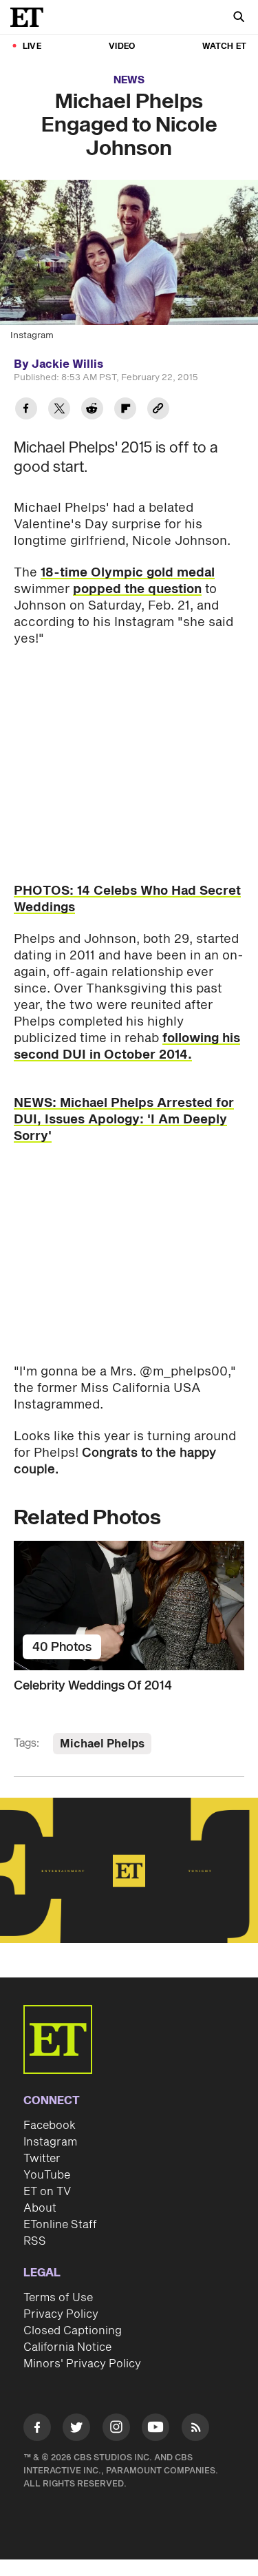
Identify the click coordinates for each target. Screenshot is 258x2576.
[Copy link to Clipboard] (158, 410)
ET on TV (47, 2192)
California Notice (67, 2347)
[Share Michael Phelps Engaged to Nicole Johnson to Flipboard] (125, 410)
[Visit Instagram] (116, 2430)
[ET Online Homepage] (31, 17)
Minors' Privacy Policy (82, 2364)
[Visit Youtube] (155, 2427)
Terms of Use (58, 2298)
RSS (35, 2241)
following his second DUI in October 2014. (127, 1047)
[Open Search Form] (239, 18)
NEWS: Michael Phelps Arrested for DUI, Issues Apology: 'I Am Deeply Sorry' (124, 1120)
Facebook (50, 2126)
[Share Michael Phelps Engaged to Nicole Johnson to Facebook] (26, 410)
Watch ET (224, 46)
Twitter (42, 2159)
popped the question (137, 589)
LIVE (32, 46)
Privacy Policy (61, 2314)
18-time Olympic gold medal (128, 573)
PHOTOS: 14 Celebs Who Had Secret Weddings (127, 899)
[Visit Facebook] (37, 2430)
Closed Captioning (73, 2331)
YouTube (47, 2175)
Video (122, 46)
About (40, 2208)
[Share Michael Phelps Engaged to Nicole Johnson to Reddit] (92, 410)
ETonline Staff (60, 2225)
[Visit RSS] (195, 2430)
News (129, 80)
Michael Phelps (102, 1744)
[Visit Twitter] (76, 2430)
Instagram (50, 2142)
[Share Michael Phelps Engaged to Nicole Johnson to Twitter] (59, 410)
